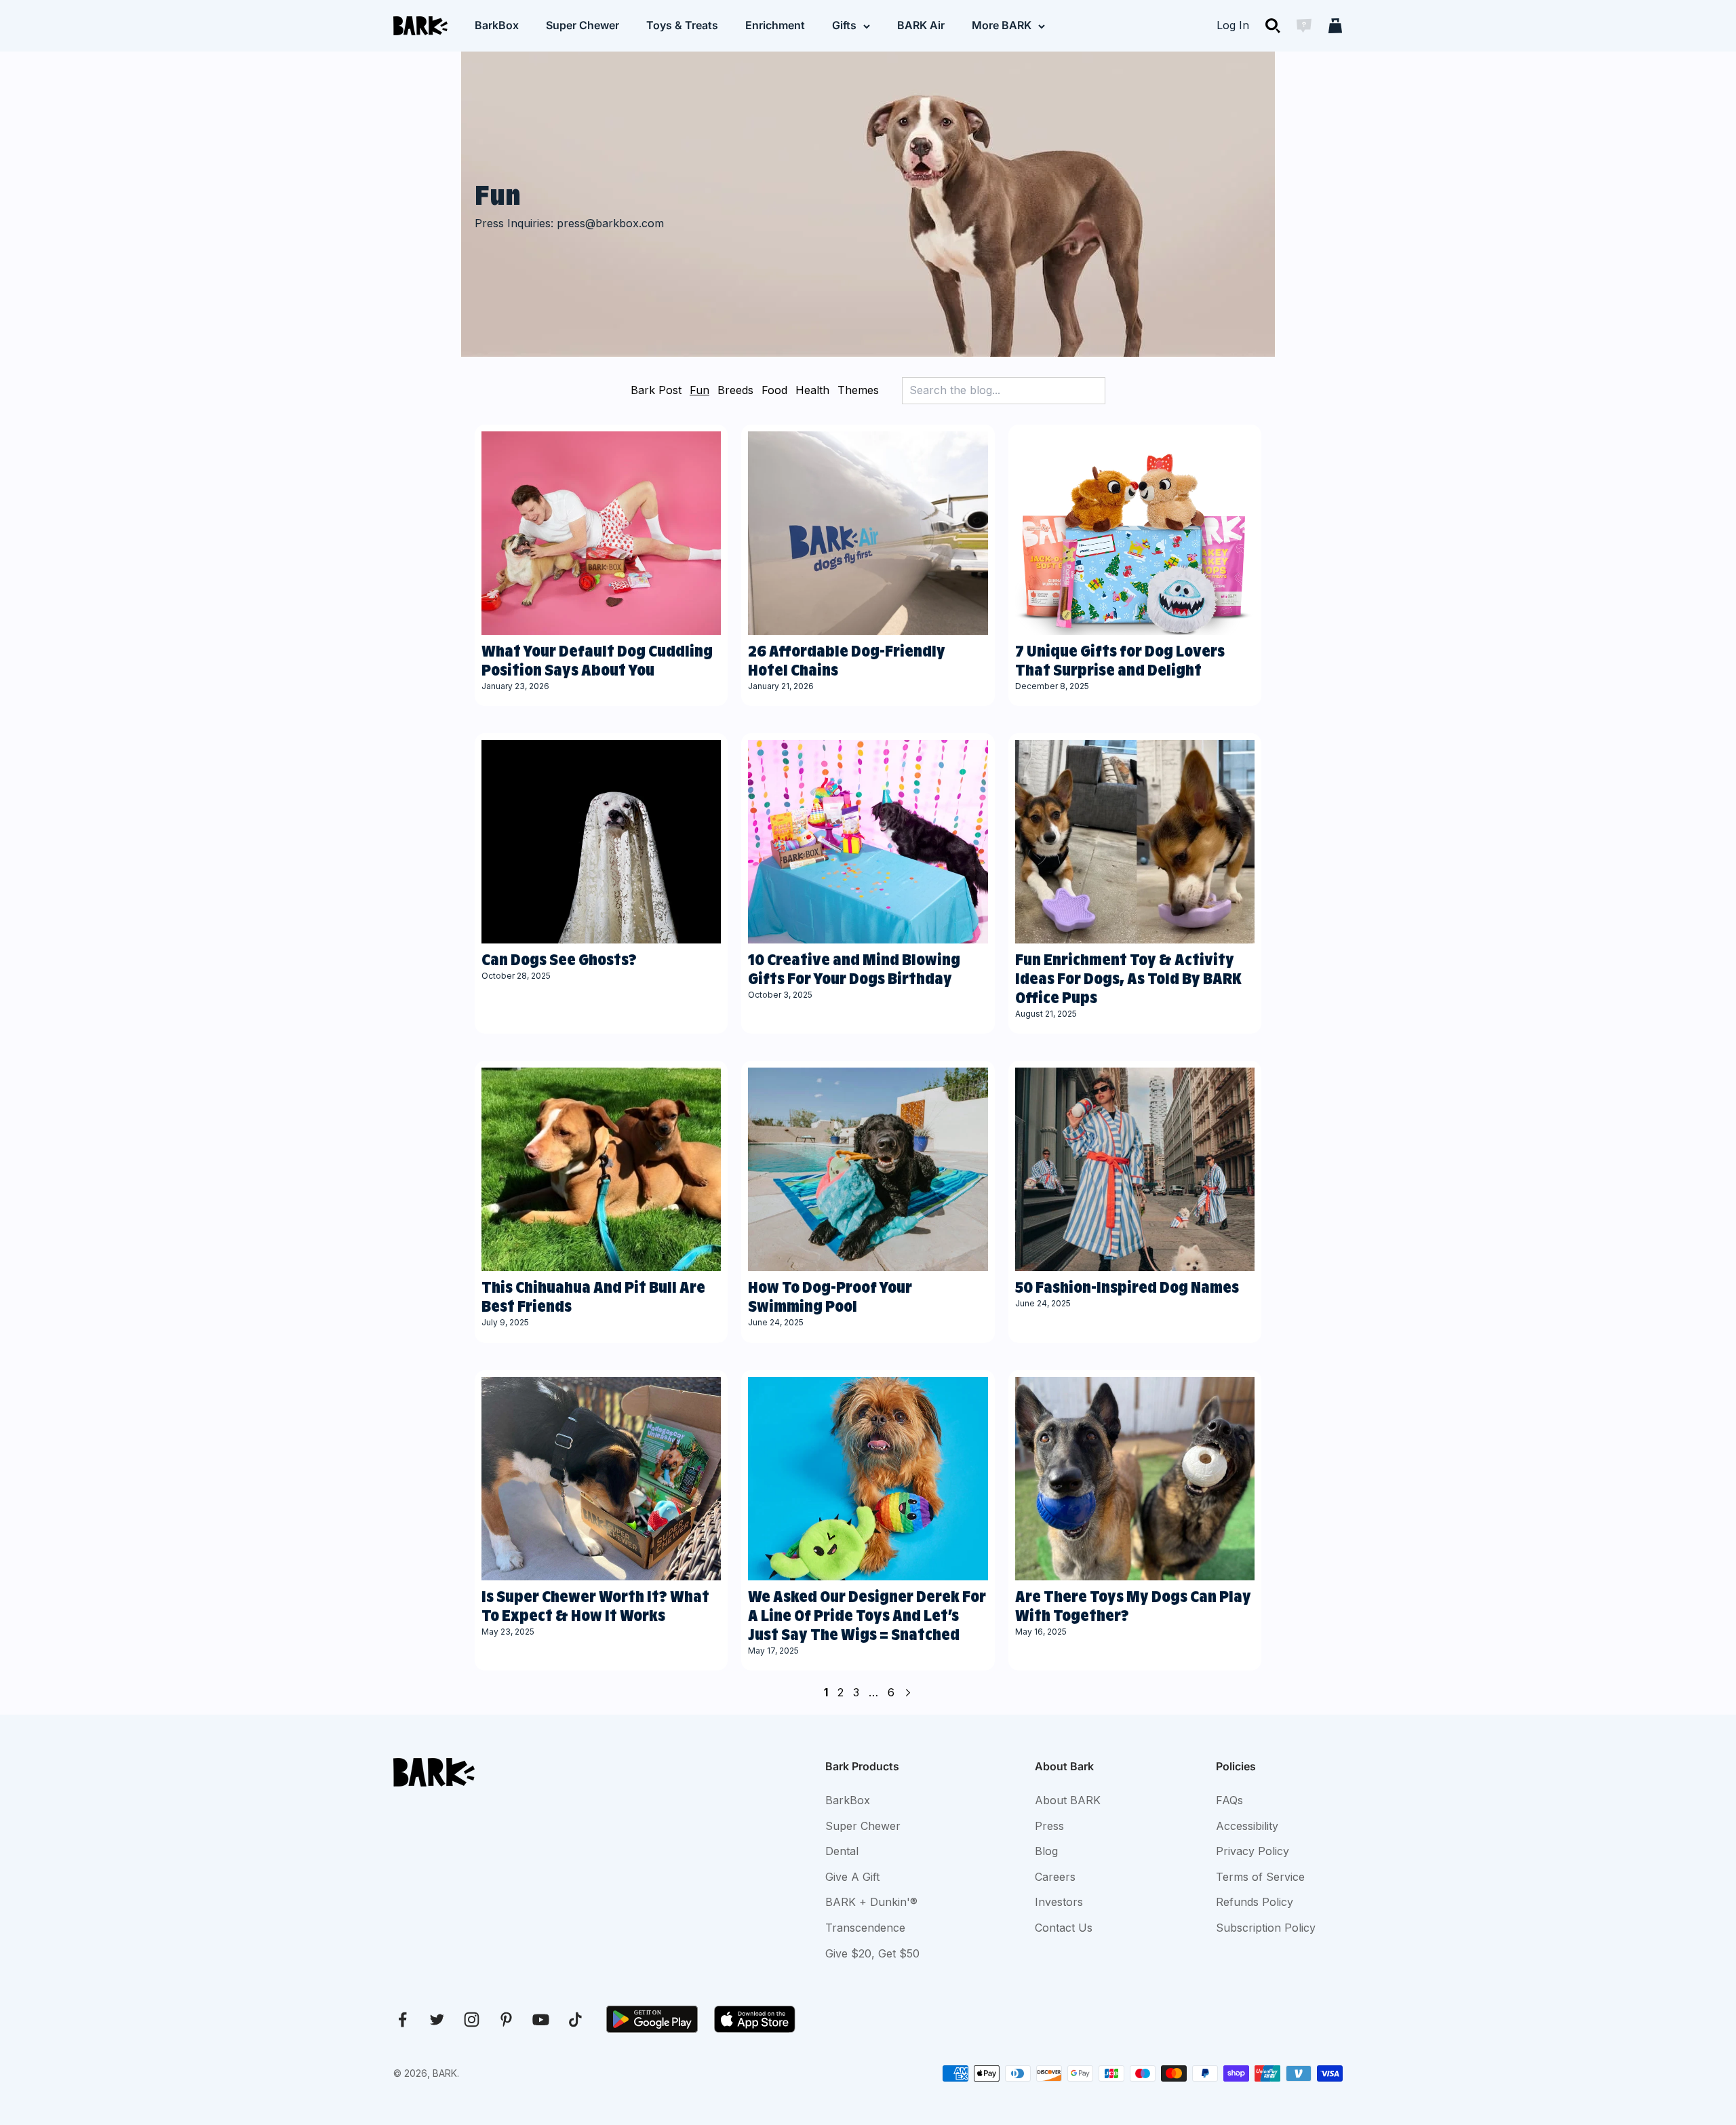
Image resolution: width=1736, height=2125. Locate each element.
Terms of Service (1260, 1877)
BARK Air (921, 25)
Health (812, 390)
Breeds (735, 390)
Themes (858, 390)
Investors (1059, 1902)
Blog (1046, 1851)
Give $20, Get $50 (872, 1953)
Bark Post (656, 390)
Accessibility (1247, 1826)
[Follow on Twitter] (437, 2020)
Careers (1055, 1877)
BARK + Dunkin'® (871, 1902)
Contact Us (1064, 1928)
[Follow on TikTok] (575, 2020)
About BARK (1068, 1800)
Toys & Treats (682, 25)
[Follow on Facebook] (402, 2020)
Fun (699, 390)
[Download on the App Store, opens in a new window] (755, 2019)
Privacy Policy (1252, 1851)
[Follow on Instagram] (472, 2020)
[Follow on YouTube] (541, 2020)
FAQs (1229, 1800)
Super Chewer (583, 25)
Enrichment (775, 25)
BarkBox (497, 25)
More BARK (1002, 25)
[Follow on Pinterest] (506, 2020)
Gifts (844, 25)
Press (1049, 1826)
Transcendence (865, 1928)
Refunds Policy (1255, 1902)
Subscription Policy (1266, 1928)
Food (774, 390)
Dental (842, 1851)
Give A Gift (852, 1877)
